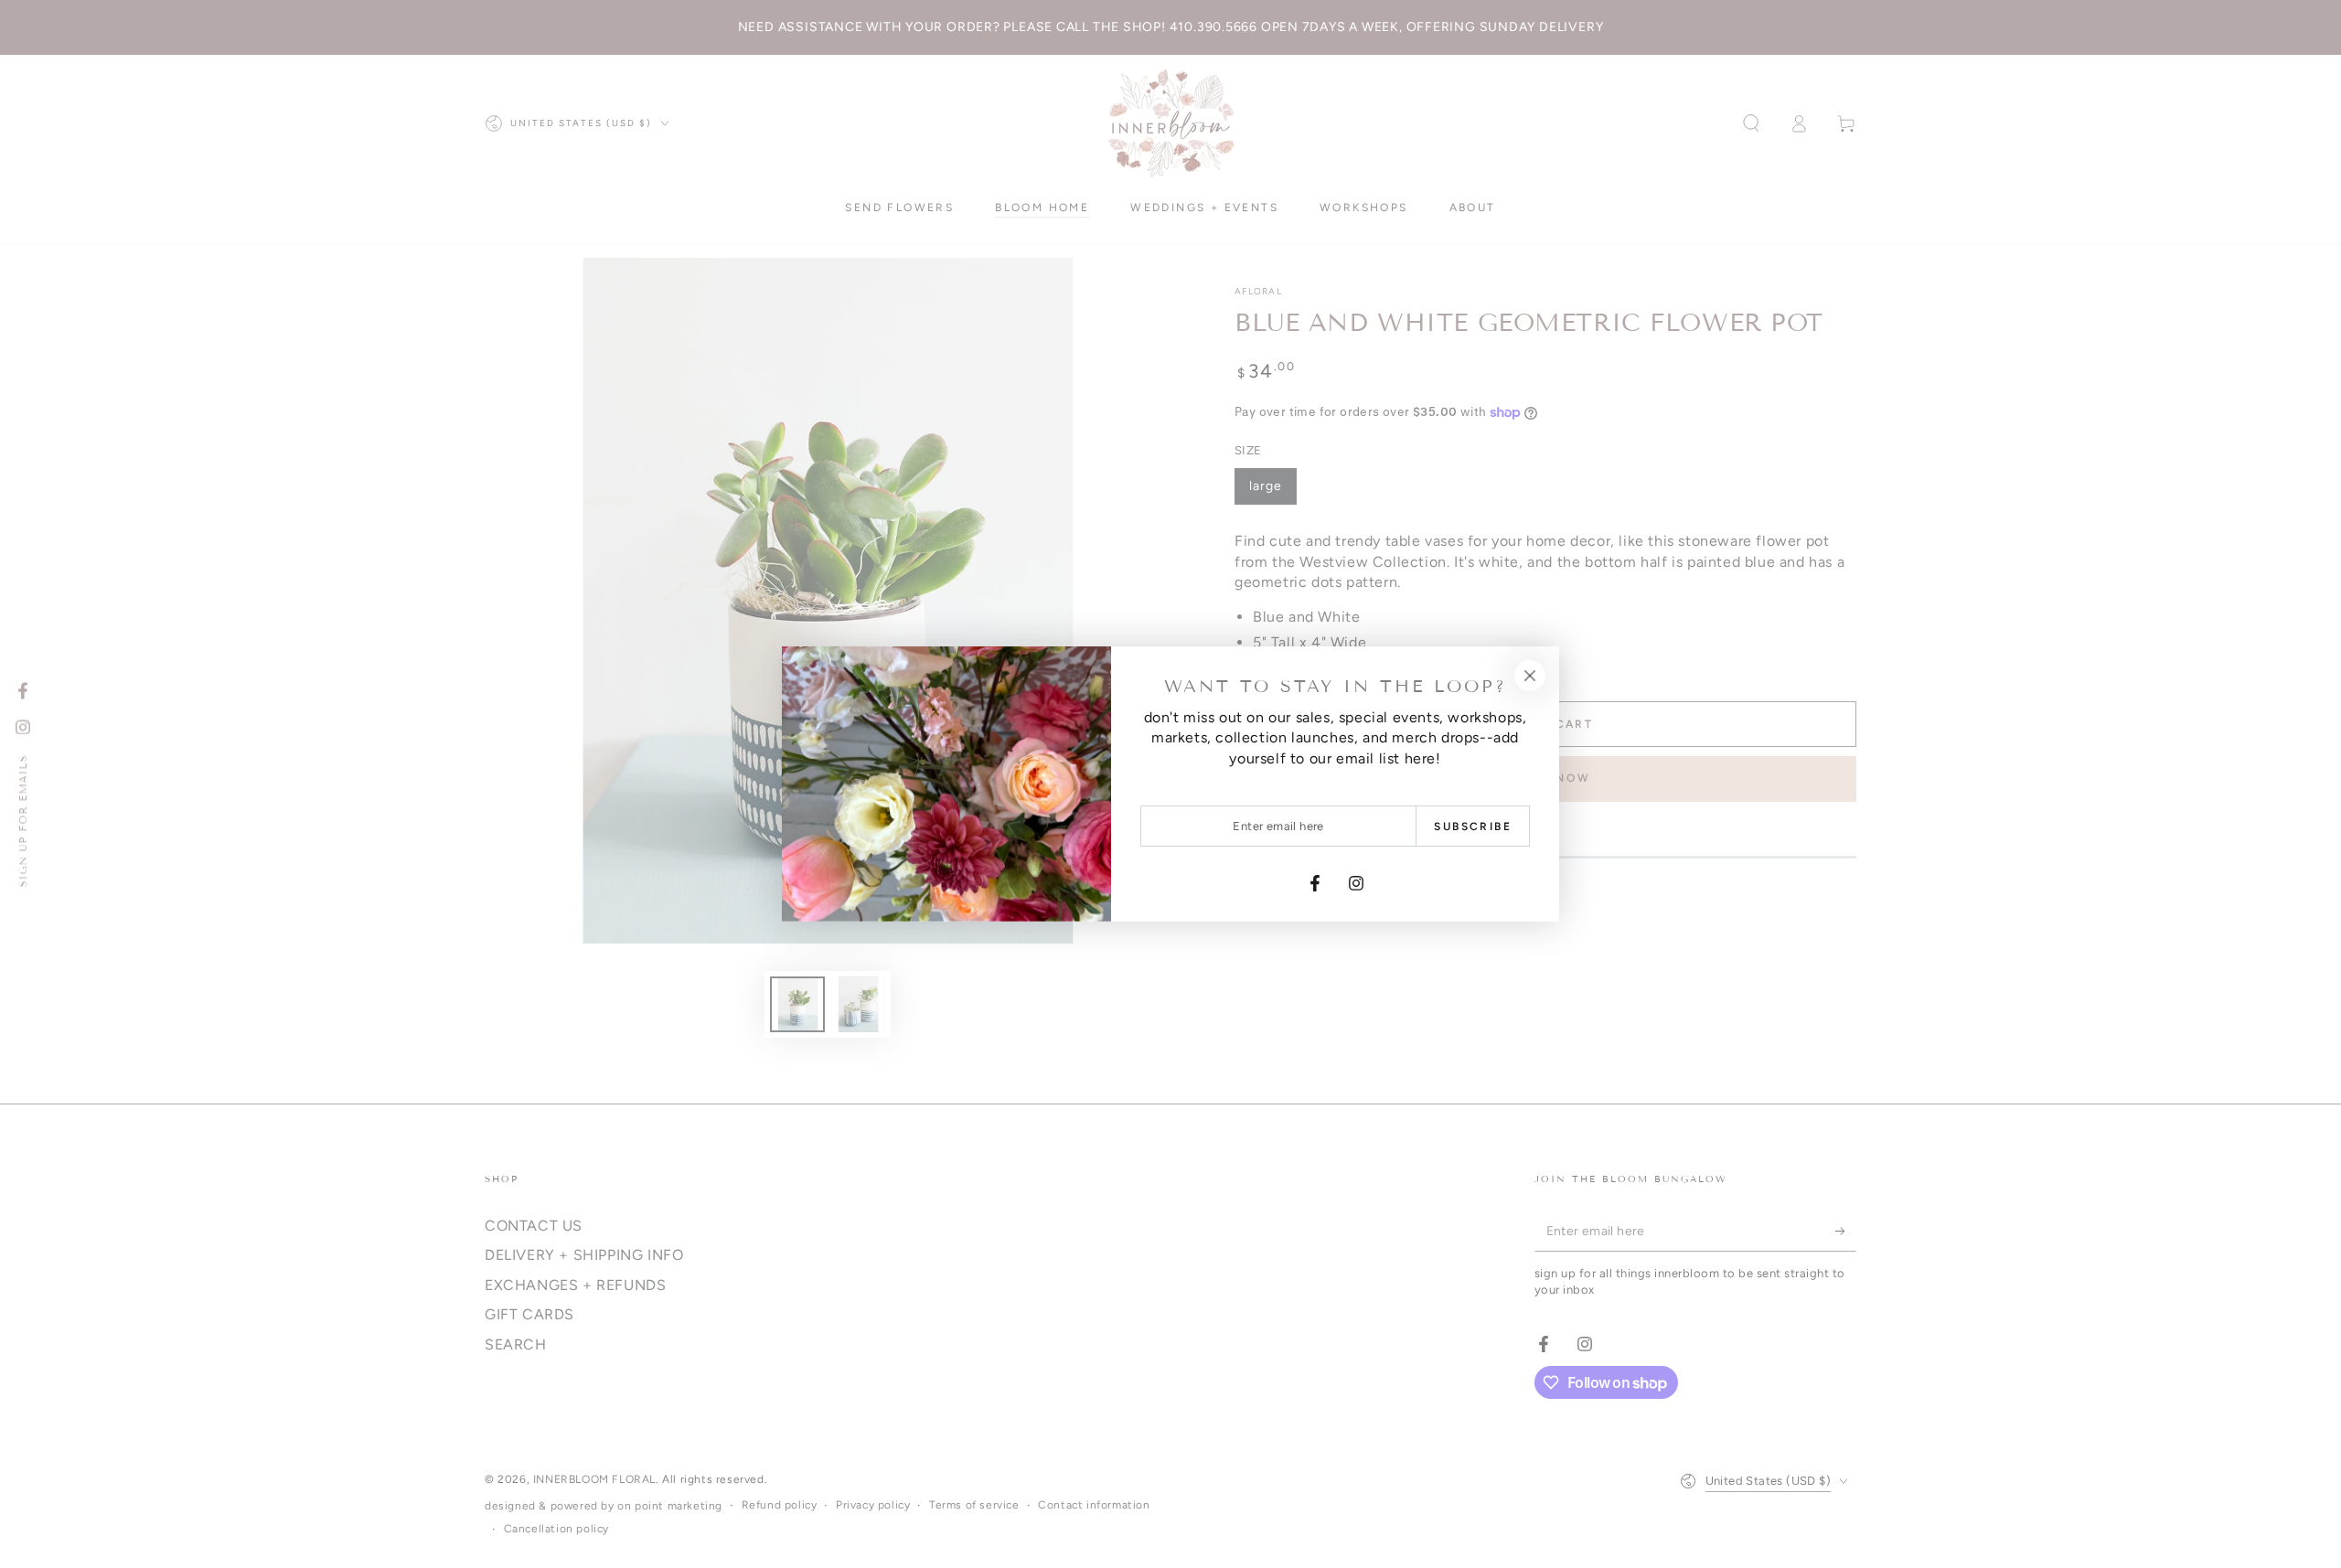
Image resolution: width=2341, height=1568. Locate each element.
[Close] (1530, 676)
